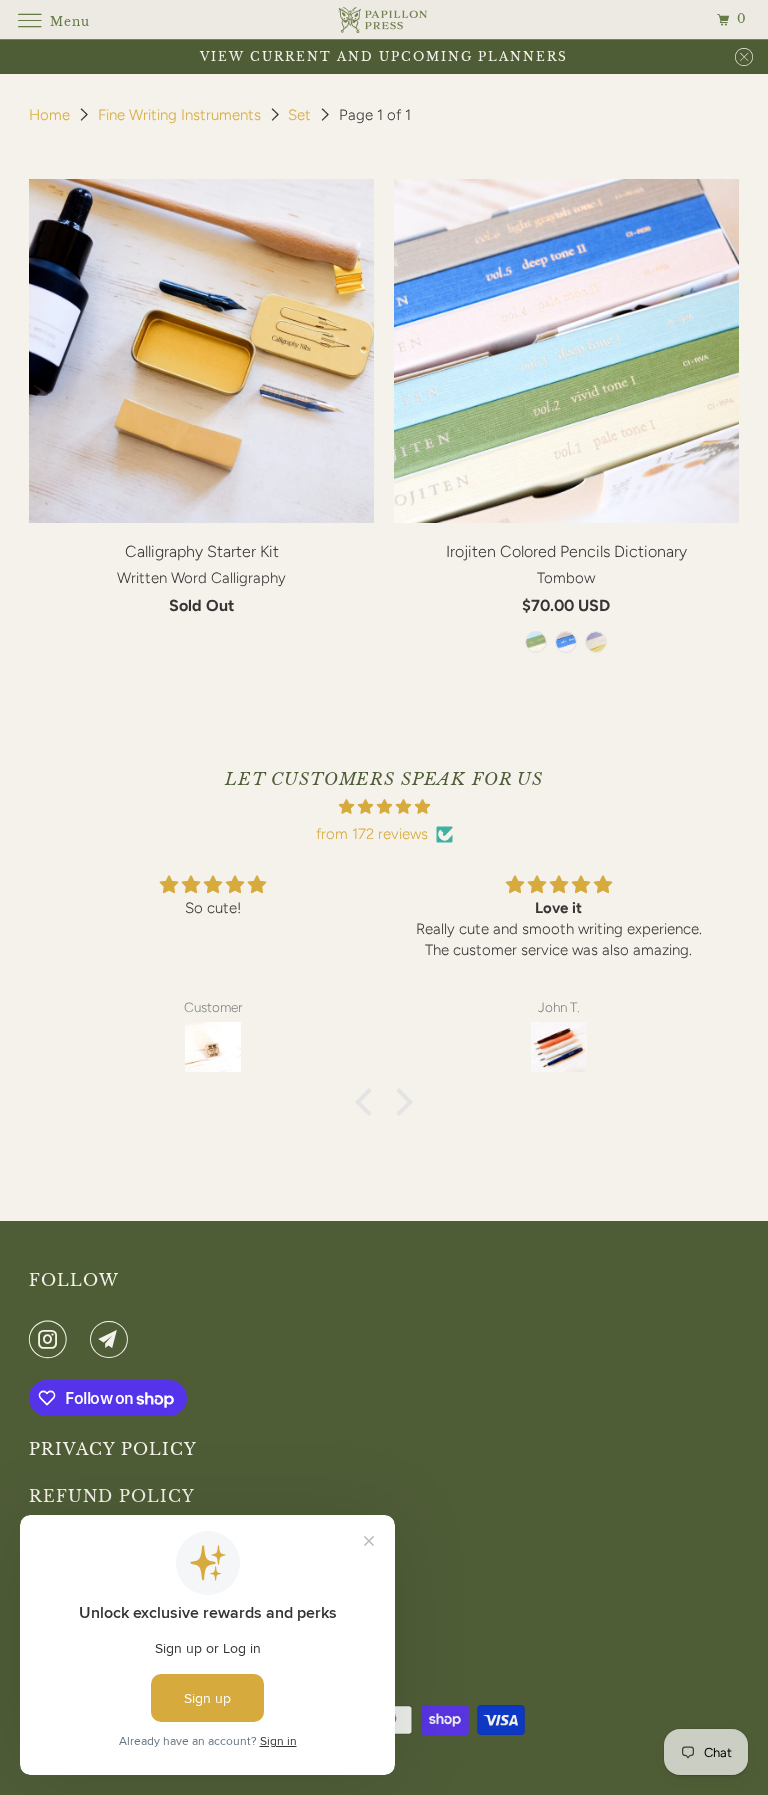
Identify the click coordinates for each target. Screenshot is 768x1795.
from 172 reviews (372, 834)
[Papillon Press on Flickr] (83, 1339)
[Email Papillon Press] (113, 1339)
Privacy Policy (113, 1449)
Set (301, 115)
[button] (369, 1102)
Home (51, 115)
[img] (383, 807)
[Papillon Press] (384, 19)
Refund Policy (112, 1496)
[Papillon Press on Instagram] (52, 1339)
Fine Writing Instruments (181, 115)
